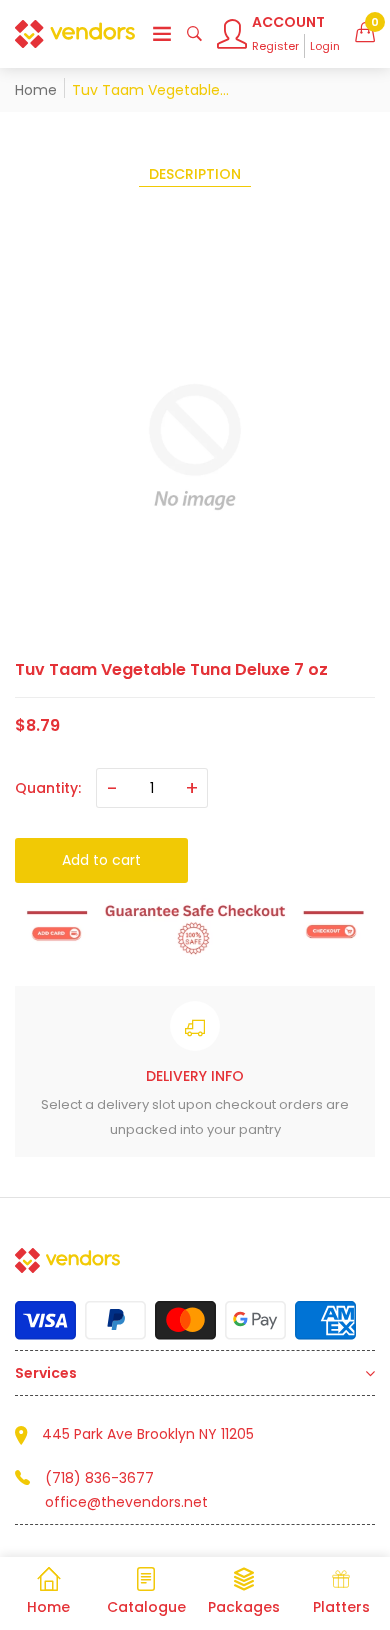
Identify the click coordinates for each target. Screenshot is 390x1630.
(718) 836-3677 (99, 1478)
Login (325, 46)
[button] (365, 34)
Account (288, 22)
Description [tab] (195, 174)
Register (275, 46)
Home (36, 90)
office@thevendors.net (126, 1502)
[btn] (162, 34)
